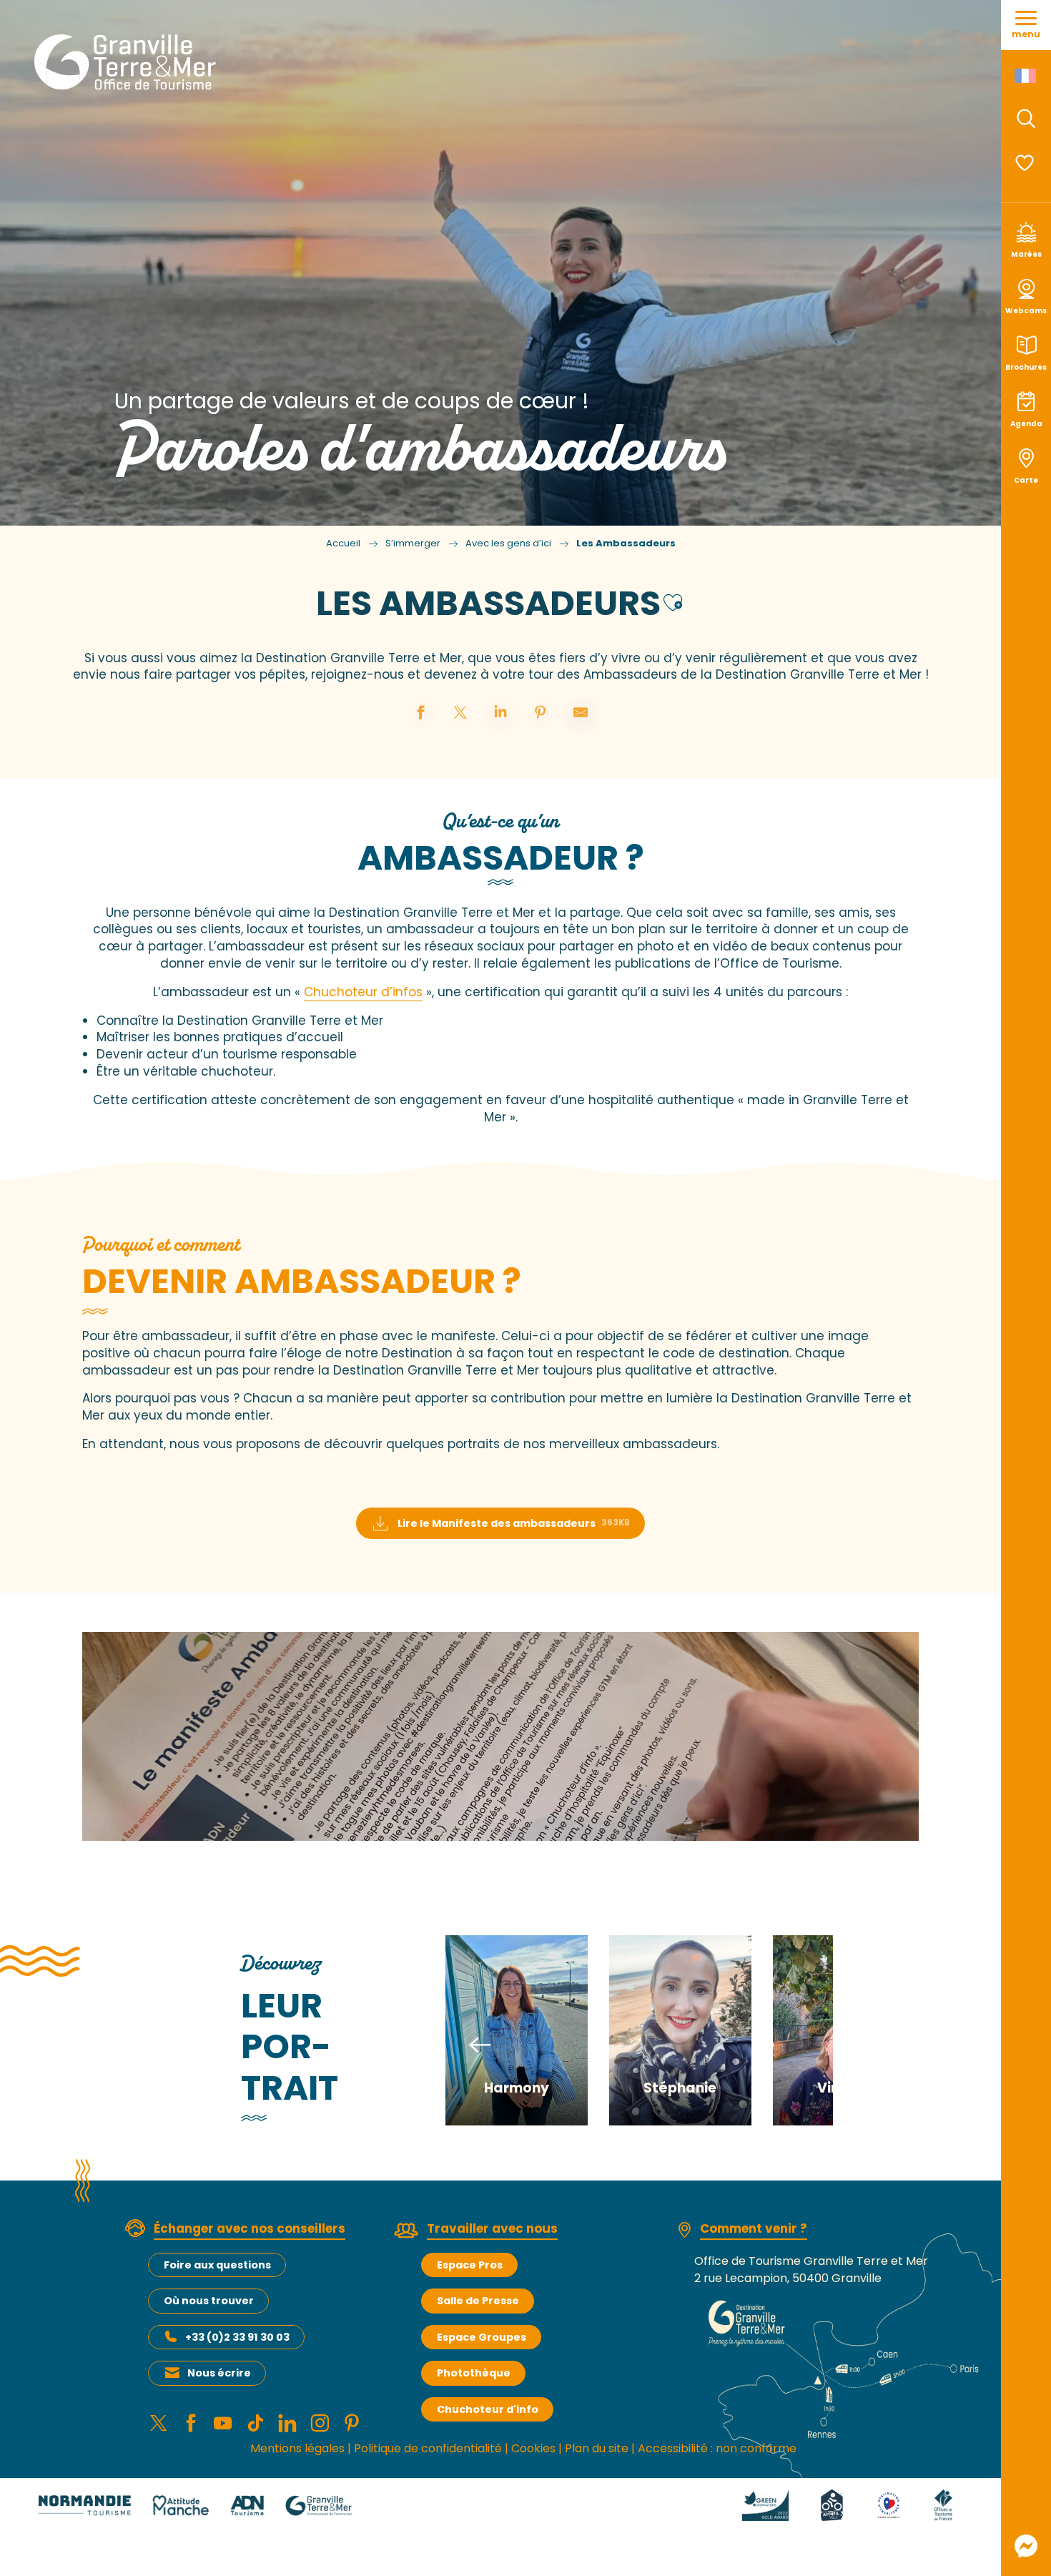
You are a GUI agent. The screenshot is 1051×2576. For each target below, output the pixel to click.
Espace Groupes (482, 2337)
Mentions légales (297, 2448)
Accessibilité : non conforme (717, 2448)
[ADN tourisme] (247, 2505)
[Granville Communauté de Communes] (319, 2505)
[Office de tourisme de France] (943, 2505)
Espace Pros (470, 2265)
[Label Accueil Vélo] (832, 2505)
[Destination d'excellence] (889, 2505)
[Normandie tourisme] (85, 2505)
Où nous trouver (209, 2301)
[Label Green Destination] (766, 2505)
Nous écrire (219, 2373)
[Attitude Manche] (181, 2505)
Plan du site (597, 2448)
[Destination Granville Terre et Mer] (128, 62)
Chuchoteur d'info (488, 2409)
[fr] (1026, 76)
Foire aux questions (217, 2265)
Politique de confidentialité (428, 2448)
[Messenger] (1026, 2546)
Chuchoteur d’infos (363, 992)
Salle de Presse (478, 2301)
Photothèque (474, 2373)
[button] (1026, 119)
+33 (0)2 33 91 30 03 (237, 2337)
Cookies (533, 2448)
